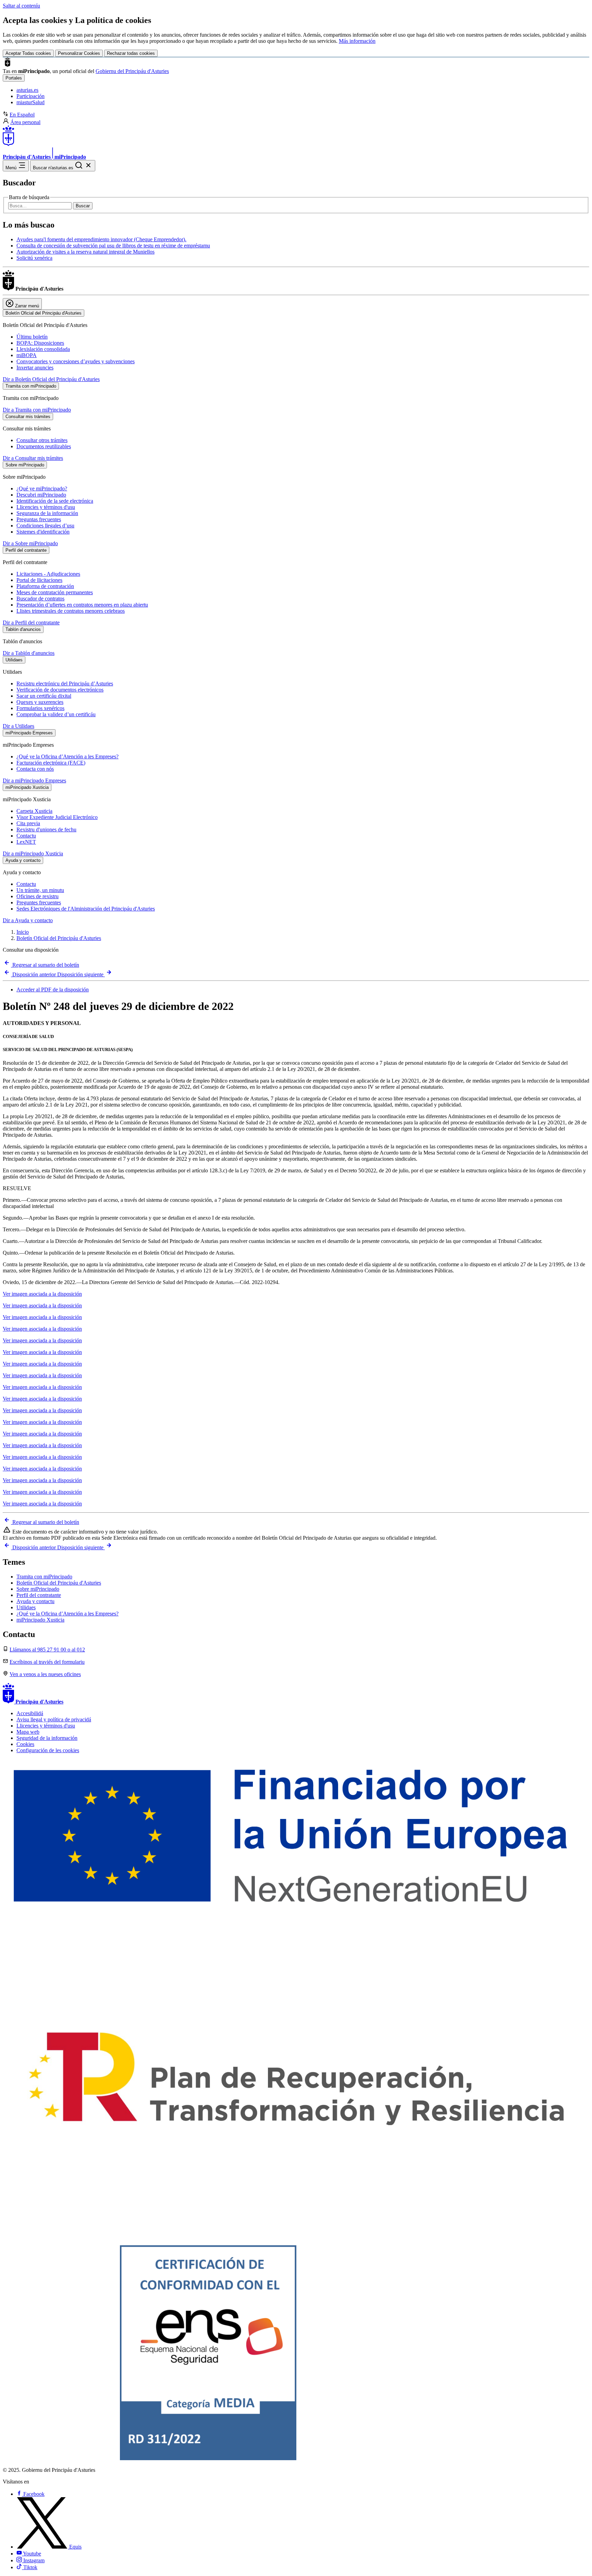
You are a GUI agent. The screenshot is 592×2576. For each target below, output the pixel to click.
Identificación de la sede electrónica (55, 501)
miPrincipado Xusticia (40, 1620)
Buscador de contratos (40, 599)
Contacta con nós (35, 769)
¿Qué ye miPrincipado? (42, 489)
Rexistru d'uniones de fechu (46, 829)
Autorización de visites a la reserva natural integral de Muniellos (85, 252)
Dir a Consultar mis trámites (33, 458)
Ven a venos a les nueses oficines (45, 1674)
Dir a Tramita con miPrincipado (37, 410)
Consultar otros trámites (42, 440)
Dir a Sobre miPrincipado (30, 543)
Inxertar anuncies (35, 368)
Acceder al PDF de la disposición (53, 990)
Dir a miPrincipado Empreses (34, 780)
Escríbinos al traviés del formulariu (47, 1662)
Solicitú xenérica (34, 258)
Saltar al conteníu (21, 6)
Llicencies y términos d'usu (46, 507)
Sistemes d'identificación (43, 532)
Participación (30, 96)
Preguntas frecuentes (39, 519)
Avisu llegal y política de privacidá (54, 1719)
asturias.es (27, 90)
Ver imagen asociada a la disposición (42, 1294)
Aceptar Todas (28, 53)
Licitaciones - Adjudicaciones (48, 574)
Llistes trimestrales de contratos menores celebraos (71, 611)
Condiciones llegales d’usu (45, 526)
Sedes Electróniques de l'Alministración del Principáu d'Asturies (86, 909)
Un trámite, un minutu (40, 890)
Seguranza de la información (47, 513)
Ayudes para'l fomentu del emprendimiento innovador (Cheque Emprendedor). (101, 239)
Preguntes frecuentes (39, 902)
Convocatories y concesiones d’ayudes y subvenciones (76, 361)
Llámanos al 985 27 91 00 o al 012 (47, 1650)
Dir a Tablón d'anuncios (29, 653)
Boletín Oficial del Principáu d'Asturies (59, 938)
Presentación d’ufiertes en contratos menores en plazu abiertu (82, 605)
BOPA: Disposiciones (40, 343)
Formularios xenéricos (40, 708)
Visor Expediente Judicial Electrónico (57, 817)
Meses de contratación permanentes (55, 592)
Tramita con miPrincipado (44, 1577)
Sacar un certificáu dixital (44, 696)
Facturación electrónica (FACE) (51, 763)
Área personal (25, 122)
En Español (22, 115)
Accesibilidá (30, 1713)
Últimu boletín (32, 337)
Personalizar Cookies (79, 53)
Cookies (25, 1744)
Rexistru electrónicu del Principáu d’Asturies (65, 683)
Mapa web (28, 1732)
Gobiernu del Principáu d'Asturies (132, 71)
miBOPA (27, 355)
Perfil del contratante (39, 1595)
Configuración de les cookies (48, 1750)
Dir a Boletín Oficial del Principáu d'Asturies (51, 379)
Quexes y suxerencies (40, 702)
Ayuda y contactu (35, 1601)
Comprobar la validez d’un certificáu (56, 714)
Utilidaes (26, 1607)
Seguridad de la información (47, 1738)
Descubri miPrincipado (41, 495)
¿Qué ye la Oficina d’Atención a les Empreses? (67, 756)
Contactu (26, 836)
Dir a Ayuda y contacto (28, 920)
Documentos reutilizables (44, 446)
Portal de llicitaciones (39, 580)
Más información (357, 41)
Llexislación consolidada (43, 349)
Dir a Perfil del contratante (31, 622)
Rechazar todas (131, 53)
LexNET (26, 842)
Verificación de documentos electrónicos (60, 690)
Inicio (23, 932)
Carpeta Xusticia (34, 811)
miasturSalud (30, 102)
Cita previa (28, 823)
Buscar (83, 206)
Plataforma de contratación (45, 586)
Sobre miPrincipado (38, 1589)
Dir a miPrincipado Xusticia (33, 853)
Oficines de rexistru (38, 896)
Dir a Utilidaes (18, 726)
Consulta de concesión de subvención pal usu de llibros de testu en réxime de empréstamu (113, 246)
